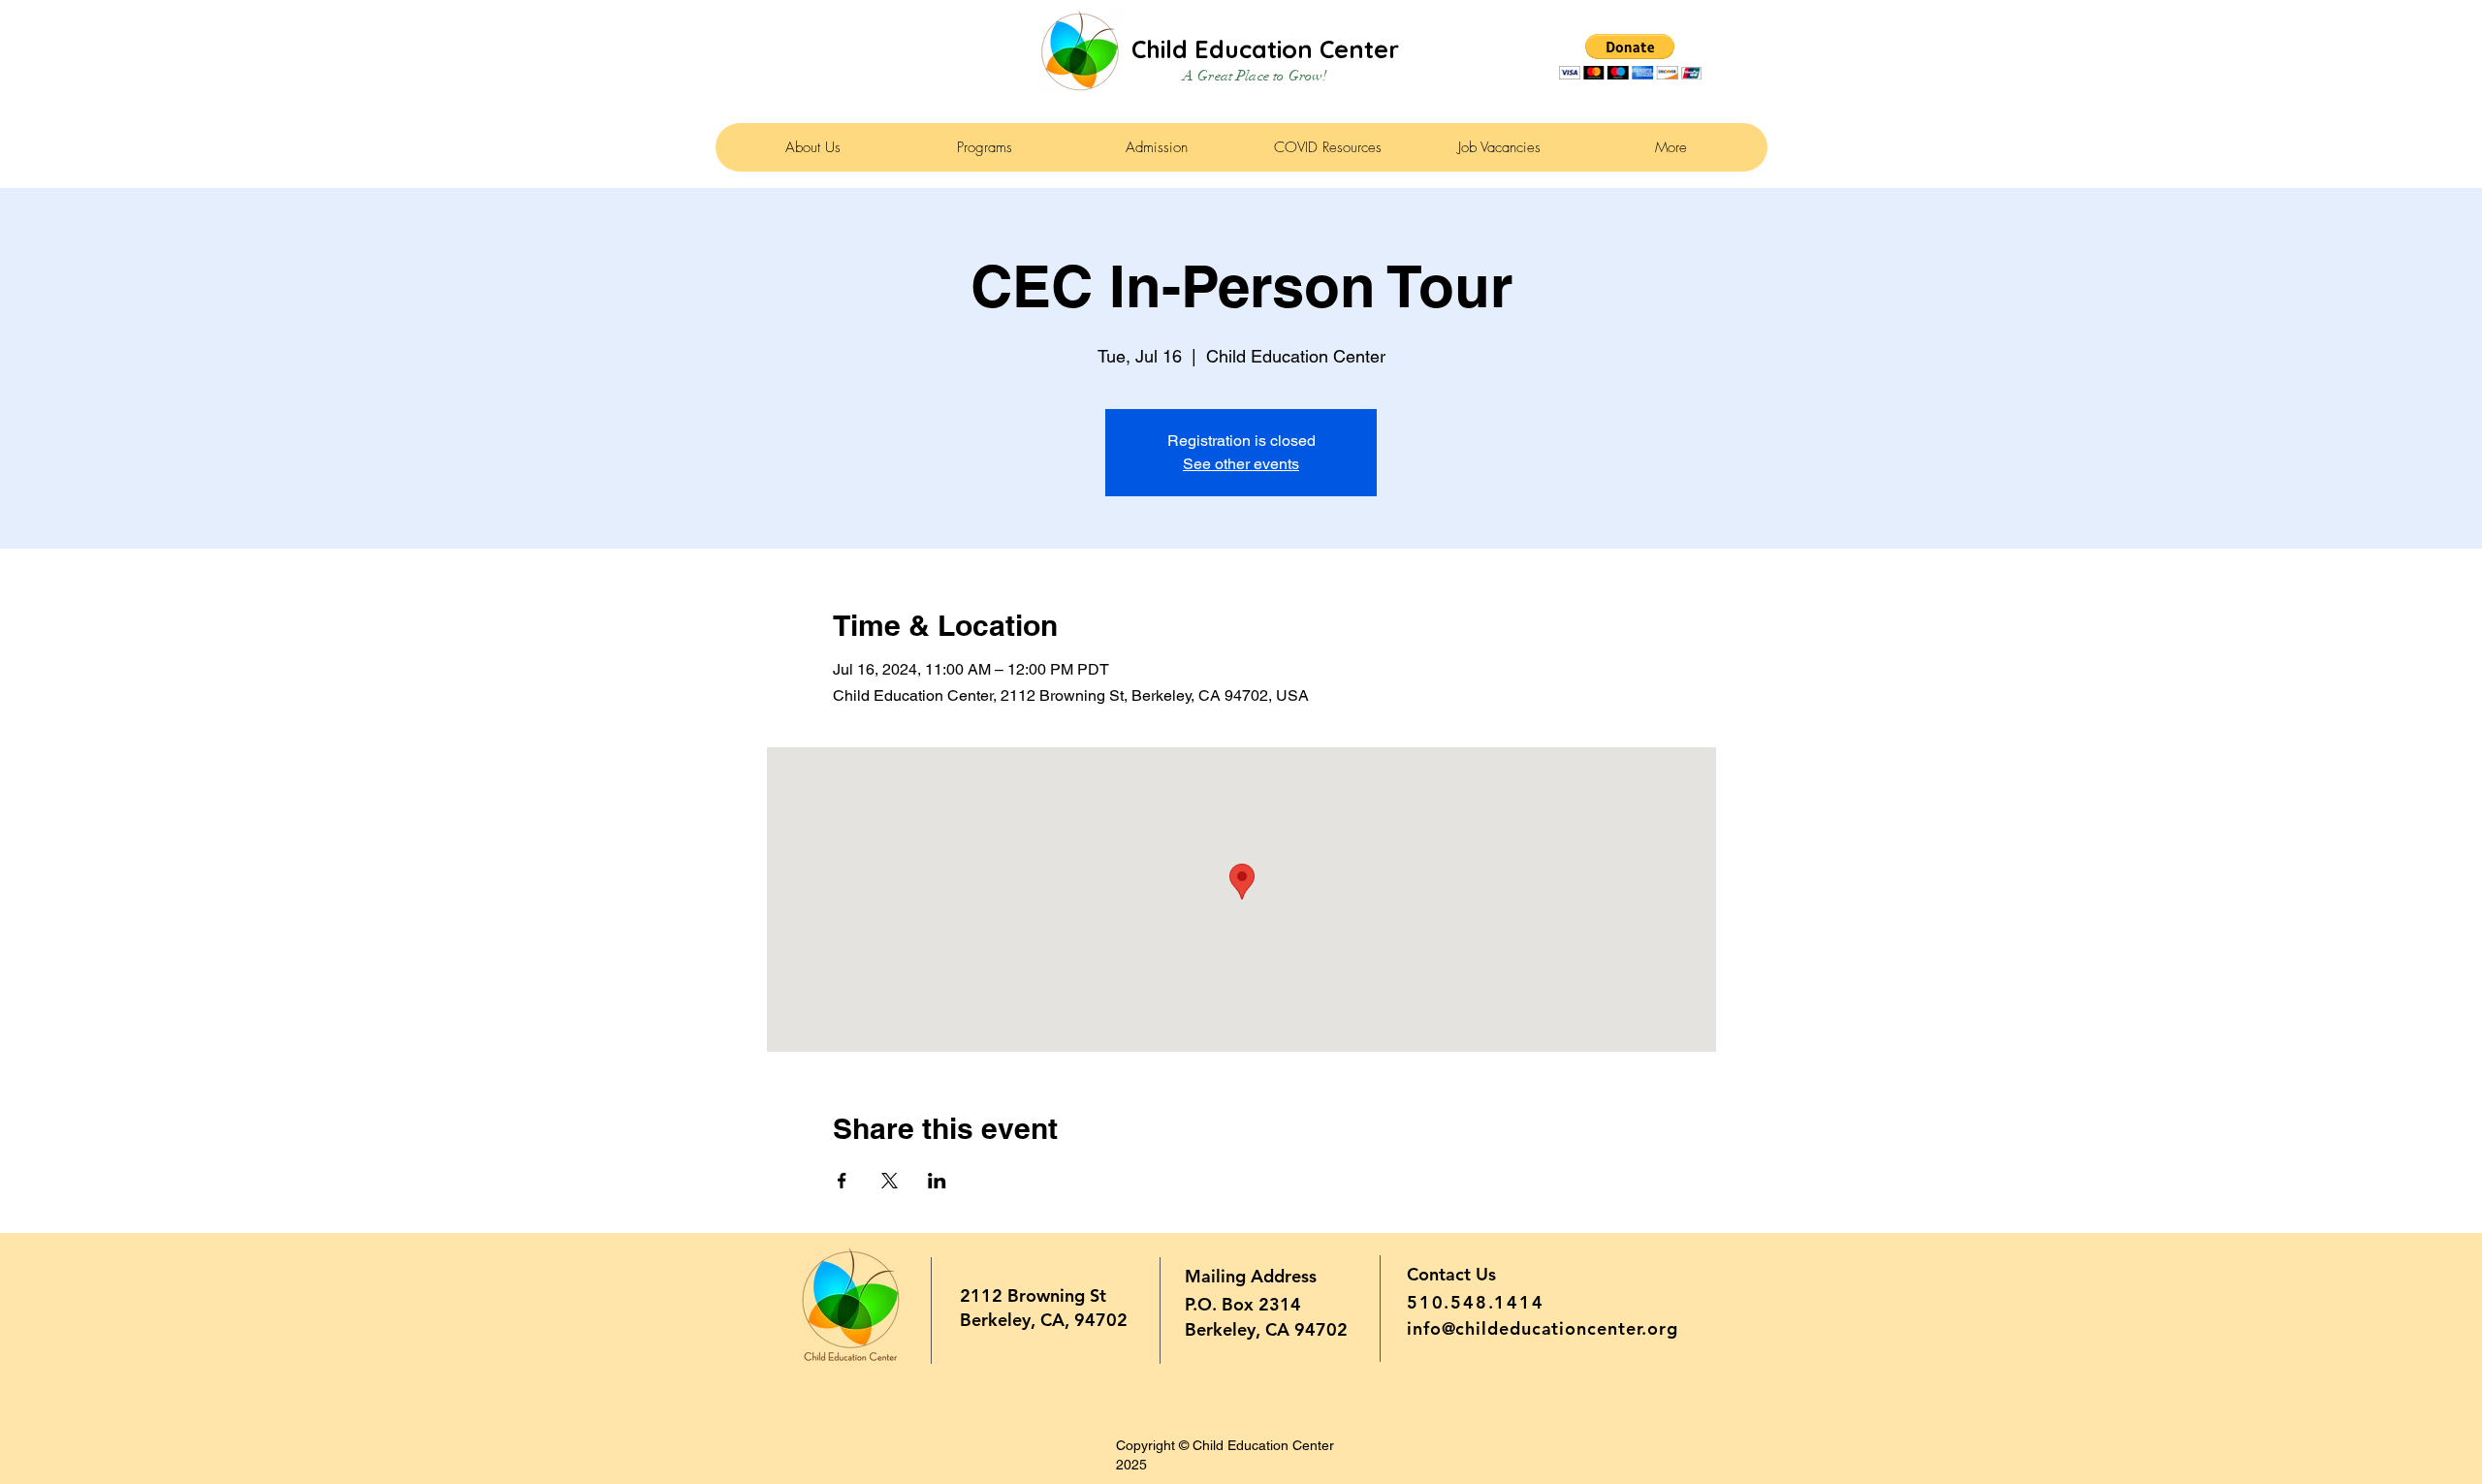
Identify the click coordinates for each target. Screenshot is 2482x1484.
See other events (1241, 464)
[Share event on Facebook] (842, 1181)
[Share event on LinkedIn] (937, 1181)
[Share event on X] (890, 1181)
